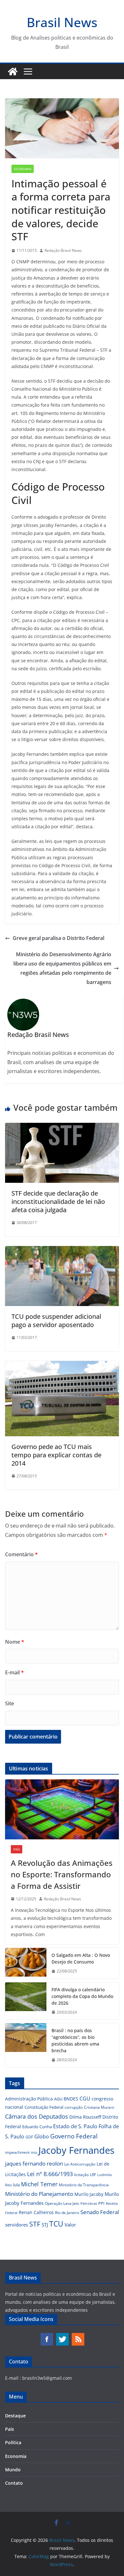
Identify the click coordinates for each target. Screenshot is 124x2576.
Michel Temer (39, 2184)
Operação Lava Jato (62, 2203)
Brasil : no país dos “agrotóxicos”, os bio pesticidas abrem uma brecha (75, 2040)
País (17, 1849)
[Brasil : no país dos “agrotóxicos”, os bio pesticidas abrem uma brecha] (26, 2045)
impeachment (17, 2152)
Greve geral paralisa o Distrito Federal (59, 938)
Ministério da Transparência (84, 2185)
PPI (101, 2203)
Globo (42, 2137)
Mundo (13, 2470)
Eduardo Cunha (37, 2127)
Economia (23, 169)
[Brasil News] (13, 71)
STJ (45, 2225)
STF (35, 2224)
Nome (15, 1642)
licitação (81, 2175)
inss (34, 2152)
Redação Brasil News (63, 250)
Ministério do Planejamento (39, 2194)
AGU (58, 2099)
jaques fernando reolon (34, 2163)
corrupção (74, 2107)
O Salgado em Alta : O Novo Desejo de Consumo (81, 1958)
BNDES (71, 2099)
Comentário (21, 1554)
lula (16, 2185)
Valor (70, 2225)
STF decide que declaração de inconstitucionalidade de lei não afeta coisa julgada (58, 1202)
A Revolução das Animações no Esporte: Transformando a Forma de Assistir (62, 1874)
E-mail (14, 1672)
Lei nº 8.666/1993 (50, 2174)
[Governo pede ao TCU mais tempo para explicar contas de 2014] (62, 1365)
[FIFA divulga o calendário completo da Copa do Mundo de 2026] (26, 2001)
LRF (93, 2175)
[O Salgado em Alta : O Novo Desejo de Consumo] (26, 1963)
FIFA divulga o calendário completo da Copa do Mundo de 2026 (82, 1996)
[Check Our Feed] (78, 2336)
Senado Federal (100, 2212)
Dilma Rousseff (85, 2117)
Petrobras (89, 2203)
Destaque (15, 2416)
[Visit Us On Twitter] (62, 2336)
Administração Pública (29, 2099)
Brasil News (62, 22)
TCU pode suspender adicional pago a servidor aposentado (56, 1321)
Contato (14, 2483)
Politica (13, 2442)
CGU (85, 2099)
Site (10, 1703)
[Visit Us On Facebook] (47, 2336)
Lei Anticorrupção (80, 2164)
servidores (17, 2225)
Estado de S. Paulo (75, 2126)
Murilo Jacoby (89, 2194)
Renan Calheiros (36, 2212)
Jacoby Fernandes (76, 2150)
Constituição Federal (44, 2107)
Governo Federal (74, 2136)
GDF (29, 2137)
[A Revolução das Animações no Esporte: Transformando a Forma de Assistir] (62, 1809)
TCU (56, 2224)
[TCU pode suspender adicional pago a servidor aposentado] (62, 1250)
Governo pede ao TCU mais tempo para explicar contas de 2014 (56, 1455)
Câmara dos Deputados (37, 2116)
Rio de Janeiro (67, 2212)
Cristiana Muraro (99, 2107)
